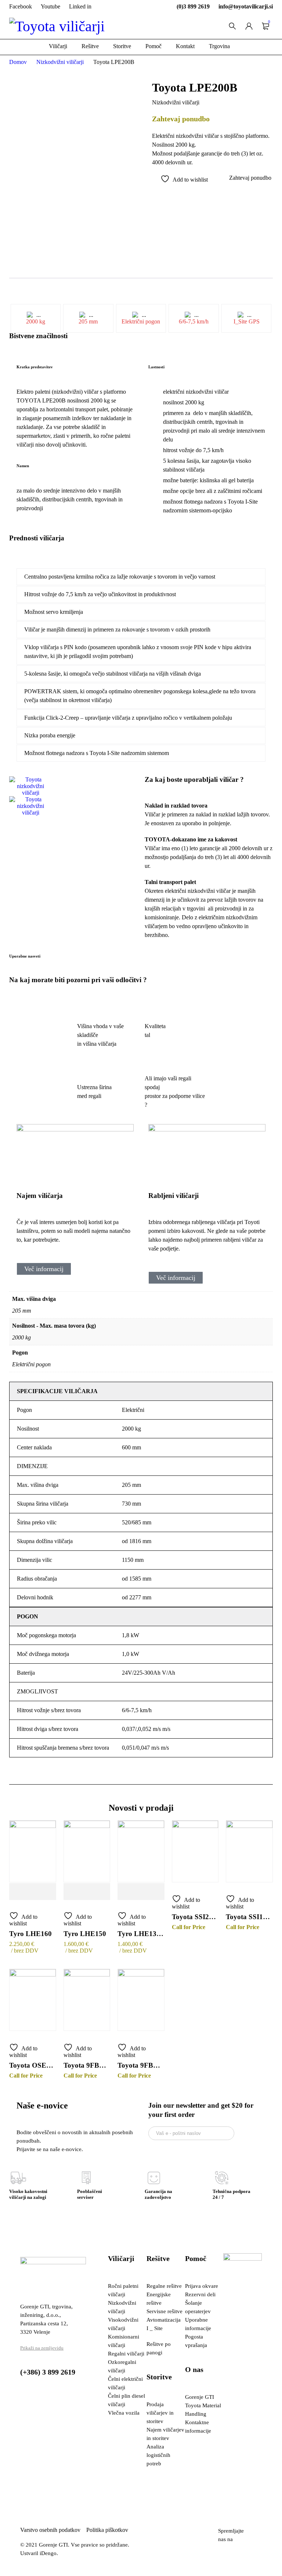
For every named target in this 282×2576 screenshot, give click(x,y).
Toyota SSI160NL (249, 1917)
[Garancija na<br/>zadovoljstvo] (154, 2178)
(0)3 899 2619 (193, 6)
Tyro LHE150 (85, 1934)
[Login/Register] (249, 26)
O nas (194, 2369)
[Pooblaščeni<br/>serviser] (86, 2178)
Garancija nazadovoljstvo (158, 2194)
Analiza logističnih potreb (158, 2455)
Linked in (80, 6)
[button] (73, 819)
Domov (18, 62)
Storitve (159, 2377)
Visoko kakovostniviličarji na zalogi (28, 2194)
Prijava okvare (202, 2286)
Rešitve (158, 2258)
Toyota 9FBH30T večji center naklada (87, 2065)
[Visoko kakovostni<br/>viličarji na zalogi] (18, 2178)
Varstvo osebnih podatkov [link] (53, 2530)
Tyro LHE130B (141, 1934)
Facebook (21, 6)
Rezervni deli (200, 2294)
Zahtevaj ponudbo (250, 178)
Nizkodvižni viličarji (60, 62)
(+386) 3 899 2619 (48, 2372)
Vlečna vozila (124, 2413)
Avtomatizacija (164, 2320)
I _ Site (155, 2328)
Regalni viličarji (126, 2354)
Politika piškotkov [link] (107, 2530)
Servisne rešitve (164, 2311)
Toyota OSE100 (33, 2065)
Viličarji (121, 2258)
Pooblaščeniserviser (90, 2194)
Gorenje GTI (200, 2397)
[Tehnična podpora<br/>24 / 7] (222, 2178)
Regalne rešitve (164, 2286)
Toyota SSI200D (195, 1917)
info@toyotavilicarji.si (246, 6)
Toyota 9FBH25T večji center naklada (141, 2065)
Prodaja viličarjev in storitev (160, 2413)
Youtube (50, 6)
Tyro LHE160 (30, 1934)
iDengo (48, 2553)
